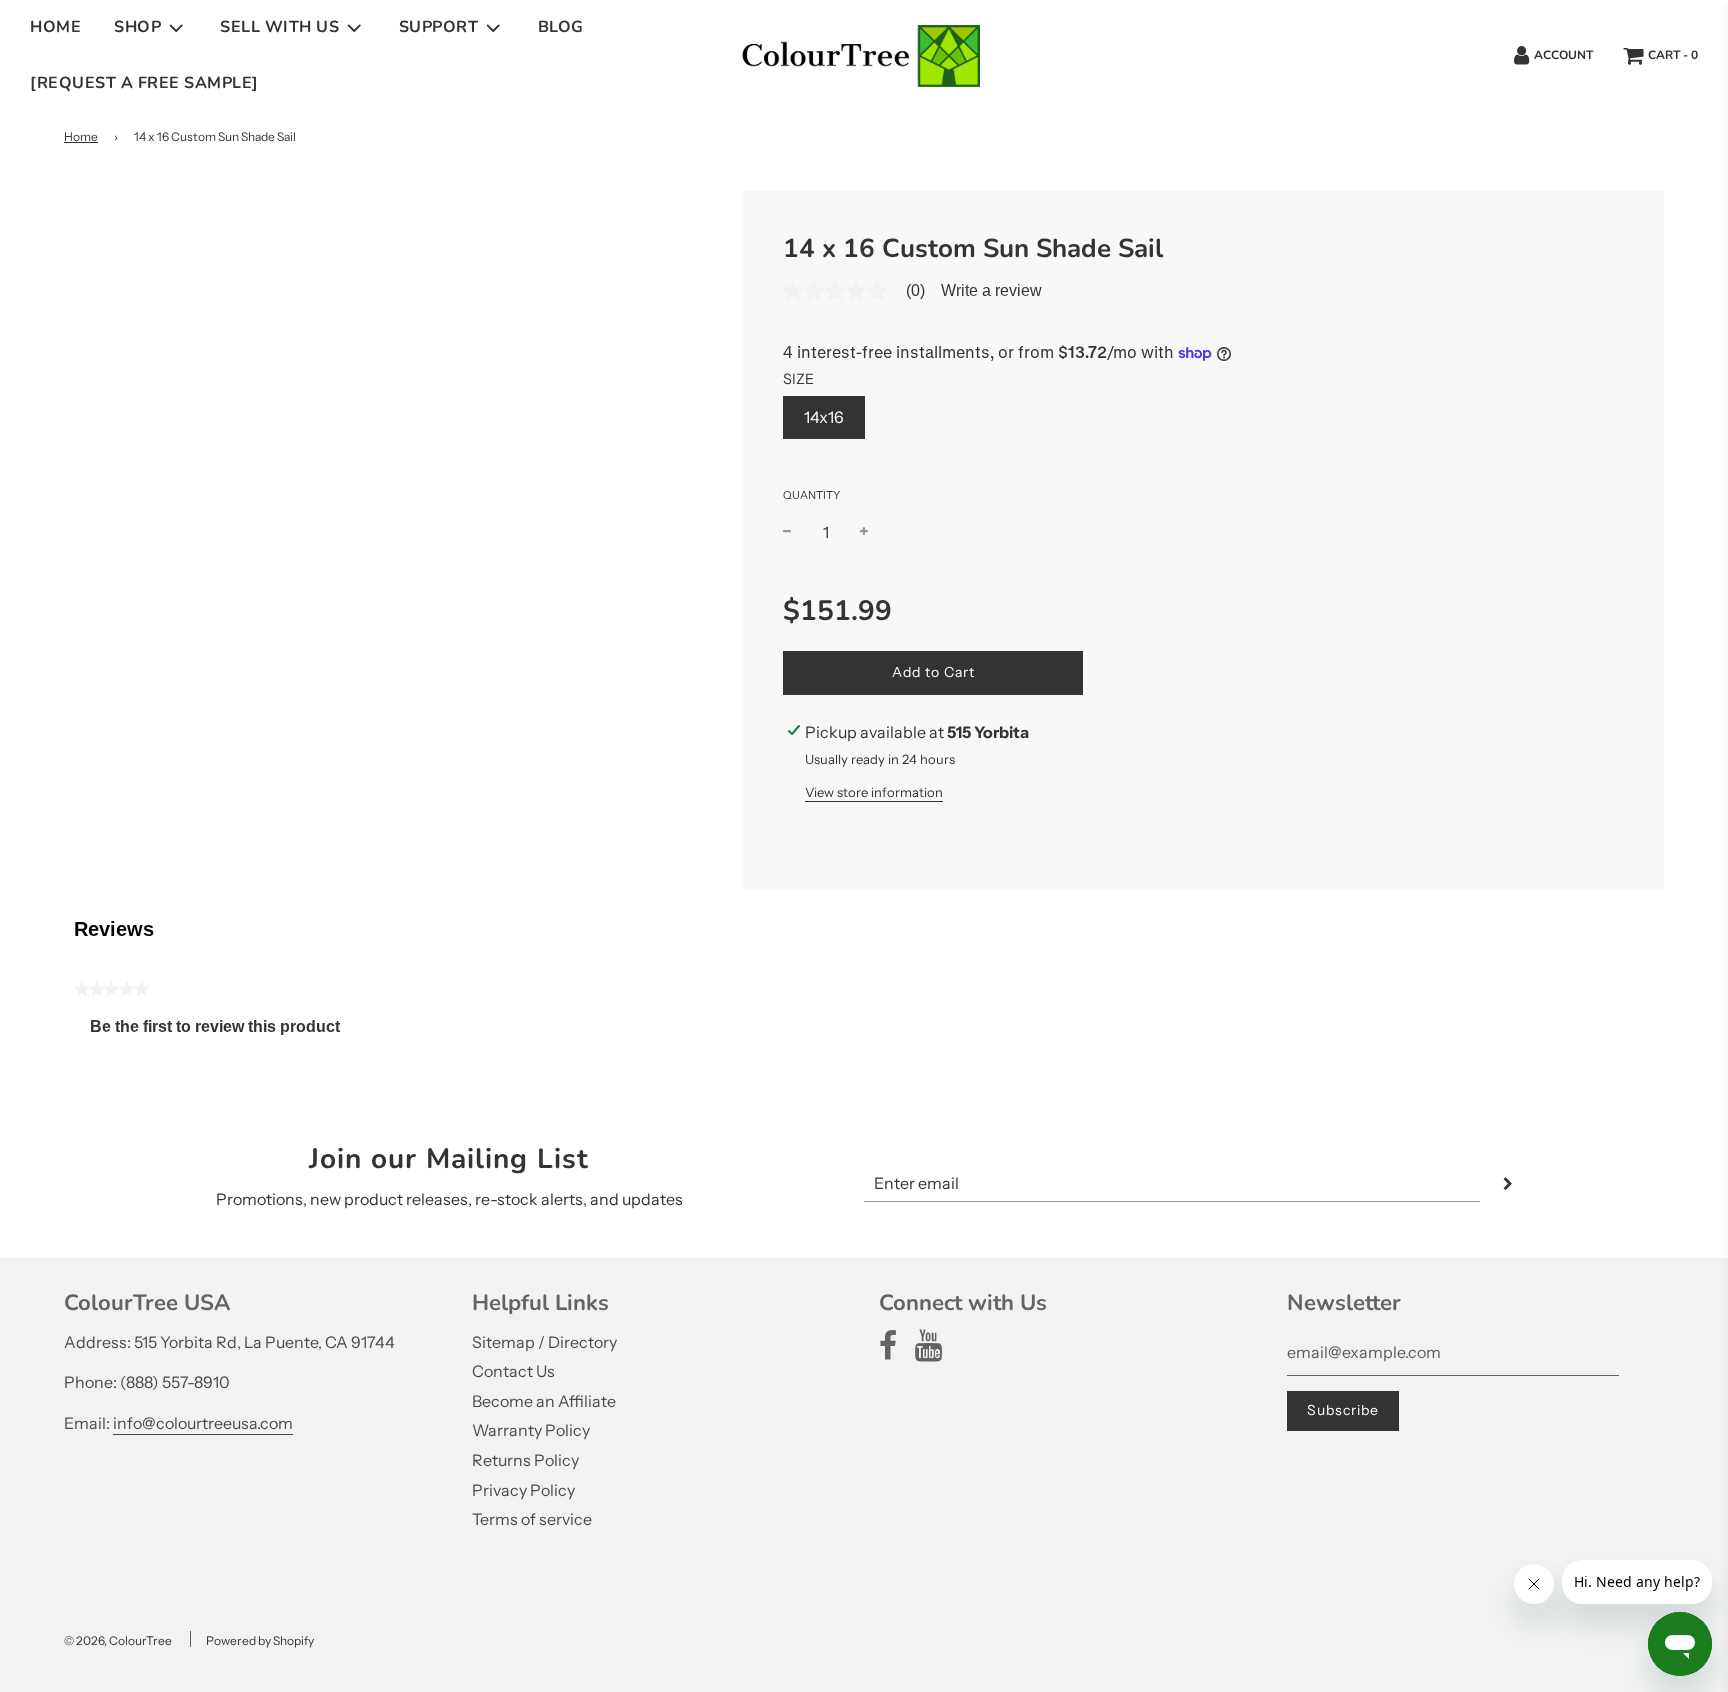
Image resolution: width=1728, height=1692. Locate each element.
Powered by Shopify (260, 1640)
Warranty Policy (531, 1430)
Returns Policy (525, 1460)
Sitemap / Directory (544, 1342)
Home (55, 27)
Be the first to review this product (223, 1031)
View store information (874, 792)
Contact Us (513, 1371)
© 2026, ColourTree (118, 1640)
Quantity (811, 495)
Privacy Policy (523, 1490)
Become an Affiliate (544, 1401)
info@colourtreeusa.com (203, 1423)
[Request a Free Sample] (144, 83)
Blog (561, 27)
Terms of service (532, 1519)
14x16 (824, 417)
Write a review (991, 291)
